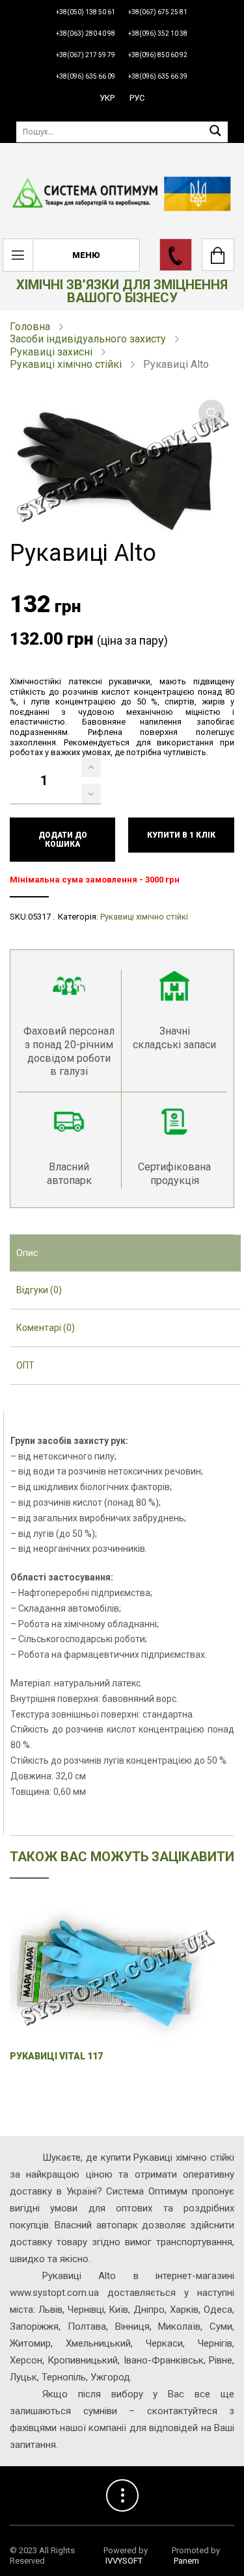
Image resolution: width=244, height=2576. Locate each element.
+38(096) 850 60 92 (158, 55)
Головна (30, 327)
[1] (91, 767)
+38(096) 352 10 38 (158, 33)
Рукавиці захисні (51, 352)
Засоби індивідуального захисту (88, 339)
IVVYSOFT (124, 2561)
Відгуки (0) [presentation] (39, 1290)
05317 (39, 917)
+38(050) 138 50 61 (86, 12)
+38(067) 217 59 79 (86, 55)
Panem (186, 2561)
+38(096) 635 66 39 (158, 76)
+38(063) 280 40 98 (86, 33)
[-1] (91, 793)
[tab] (125, 1254)
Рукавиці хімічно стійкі (66, 364)
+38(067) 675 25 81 (158, 12)
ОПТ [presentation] (25, 1365)
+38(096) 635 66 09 (86, 76)
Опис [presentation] (27, 1253)
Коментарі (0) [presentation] (46, 1328)
